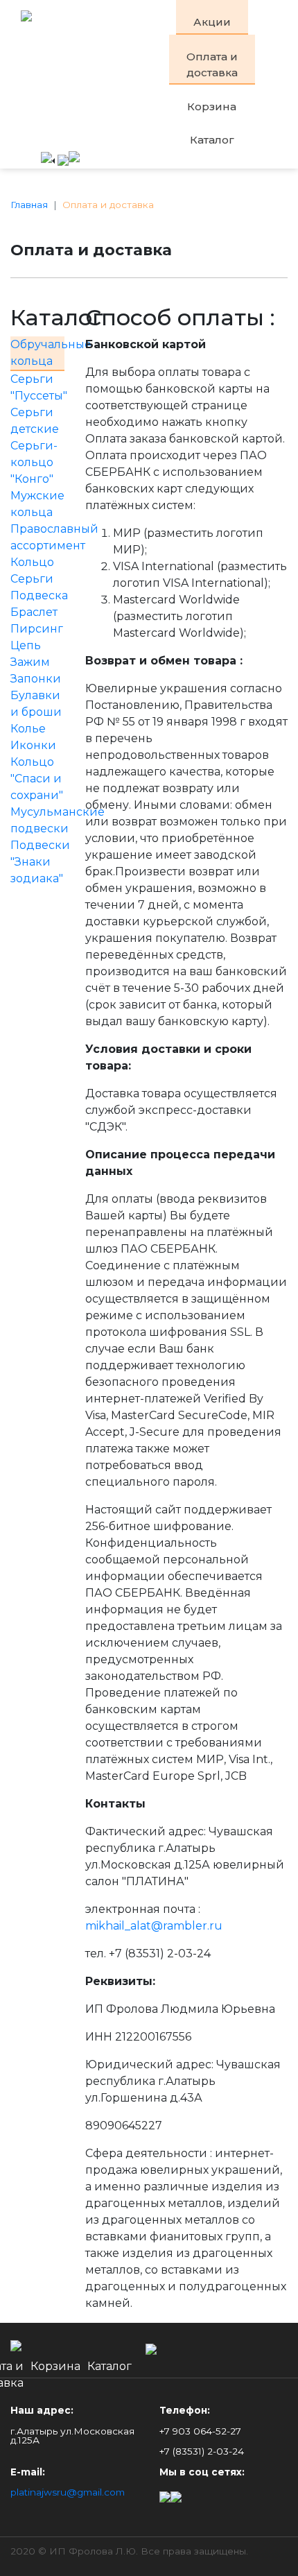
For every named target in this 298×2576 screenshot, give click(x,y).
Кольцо (32, 562)
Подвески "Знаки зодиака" (40, 862)
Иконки (33, 745)
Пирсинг (37, 629)
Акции (212, 22)
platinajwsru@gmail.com (68, 2492)
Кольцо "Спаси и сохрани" (37, 779)
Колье (28, 729)
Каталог (212, 140)
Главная (29, 205)
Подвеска (39, 595)
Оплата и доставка (212, 65)
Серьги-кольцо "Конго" (34, 462)
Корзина (212, 106)
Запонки (36, 679)
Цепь (26, 645)
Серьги (32, 579)
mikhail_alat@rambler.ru (154, 1926)
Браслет (34, 612)
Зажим (30, 662)
